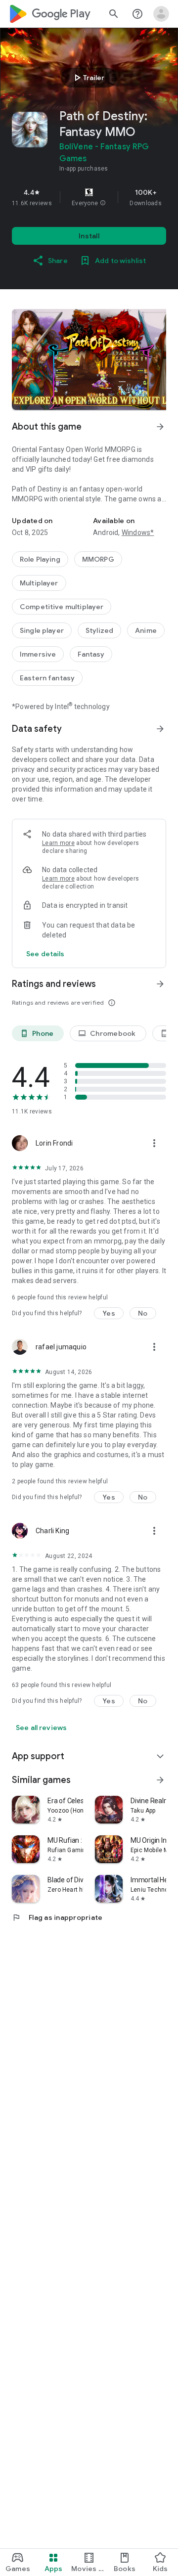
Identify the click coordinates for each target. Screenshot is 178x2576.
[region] (89, 197)
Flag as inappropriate (57, 1917)
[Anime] (146, 630)
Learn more (58, 843)
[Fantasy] (91, 654)
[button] (103, 203)
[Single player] (42, 630)
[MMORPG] (98, 559)
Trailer (88, 78)
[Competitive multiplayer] (62, 607)
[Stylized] (99, 630)
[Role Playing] (40, 559)
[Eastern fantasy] (47, 678)
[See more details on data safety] (45, 954)
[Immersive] (38, 654)
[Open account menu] (161, 14)
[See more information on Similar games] (160, 1780)
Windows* (138, 533)
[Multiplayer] (39, 583)
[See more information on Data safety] (160, 729)
